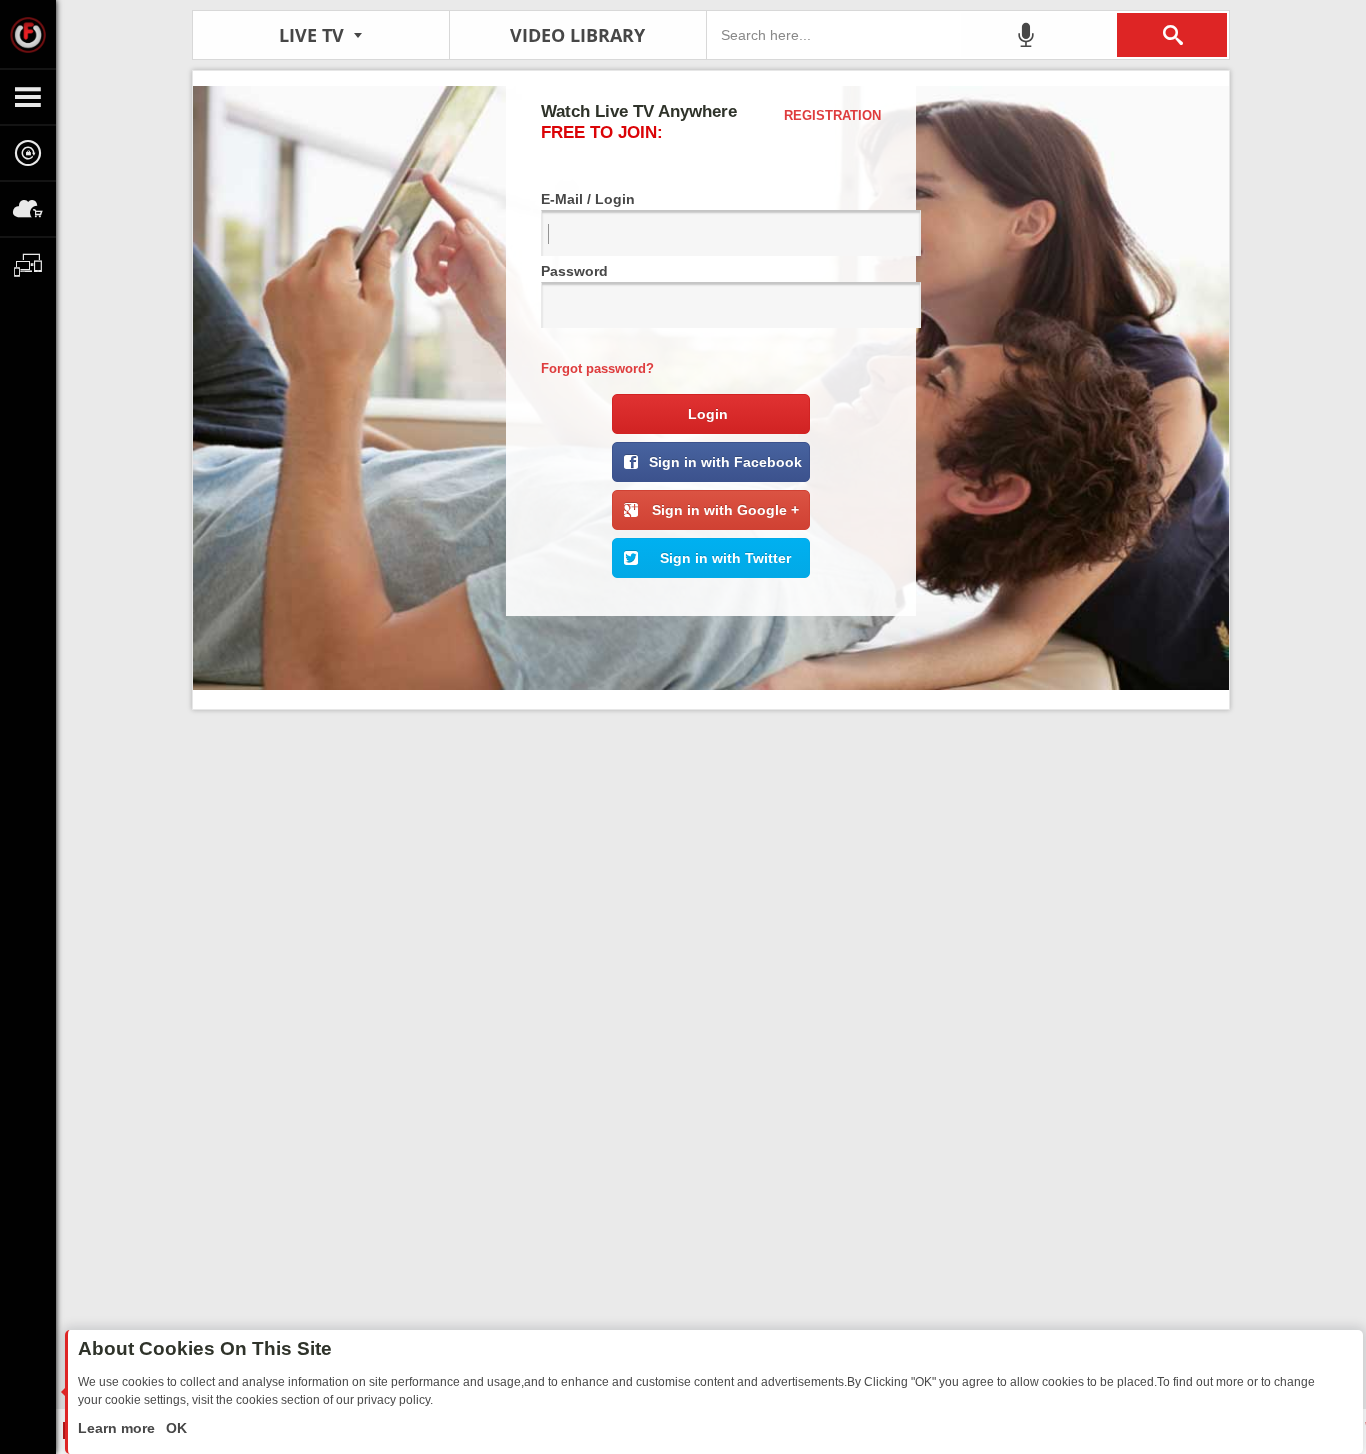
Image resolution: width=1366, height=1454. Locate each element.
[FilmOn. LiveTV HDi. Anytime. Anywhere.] (28, 34)
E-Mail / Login (588, 199)
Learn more (118, 1428)
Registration (832, 115)
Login (708, 414)
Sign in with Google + (725, 510)
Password (574, 271)
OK (174, 1428)
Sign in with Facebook (725, 462)
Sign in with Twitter (725, 558)
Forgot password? (597, 368)
